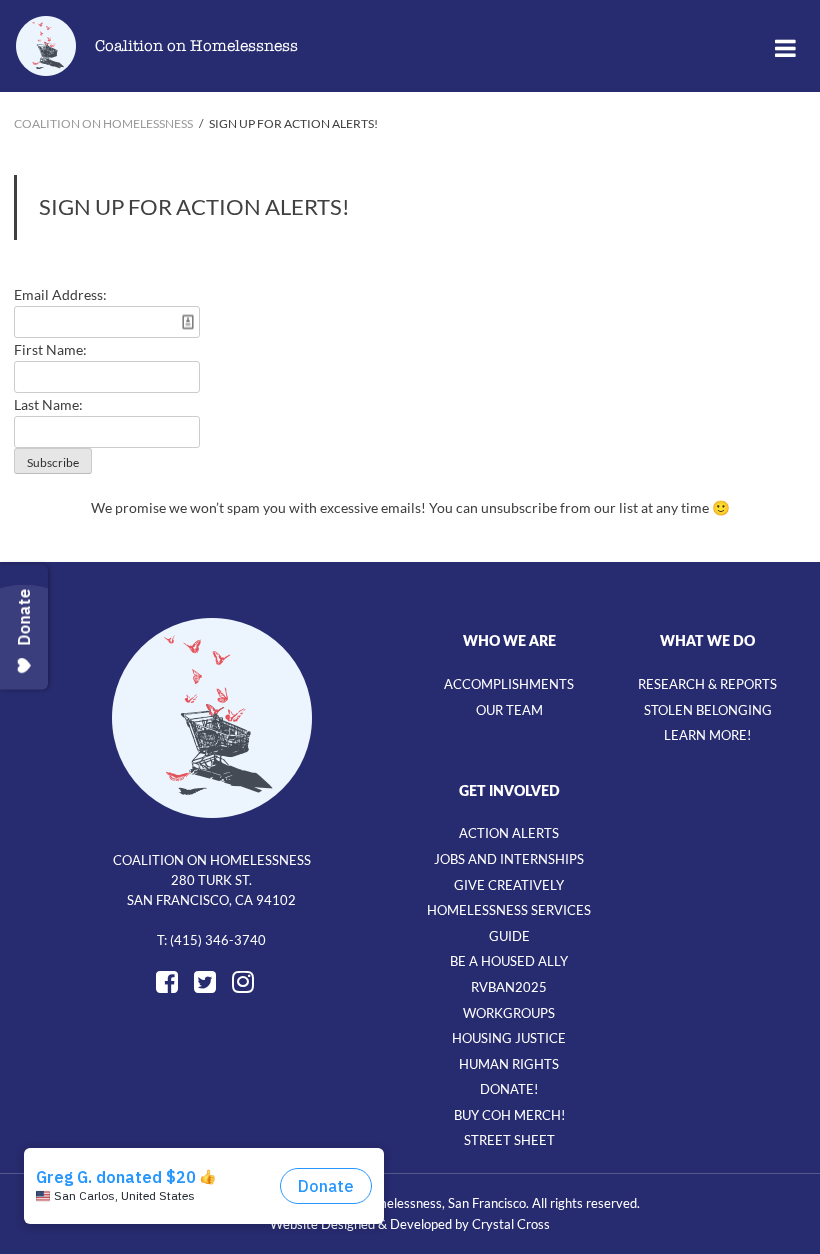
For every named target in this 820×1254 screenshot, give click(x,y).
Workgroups (509, 1013)
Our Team (509, 710)
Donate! (509, 1089)
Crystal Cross (511, 1224)
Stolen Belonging (708, 710)
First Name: (50, 349)
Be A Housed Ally (509, 961)
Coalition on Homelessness (196, 46)
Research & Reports (707, 684)
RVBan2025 (509, 987)
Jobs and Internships (509, 859)
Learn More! (707, 735)
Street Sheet (509, 1140)
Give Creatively (509, 885)
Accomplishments (509, 684)
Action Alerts (509, 833)
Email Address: (60, 294)
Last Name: (48, 404)
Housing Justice (509, 1038)
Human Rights (509, 1064)
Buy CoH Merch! (509, 1115)
